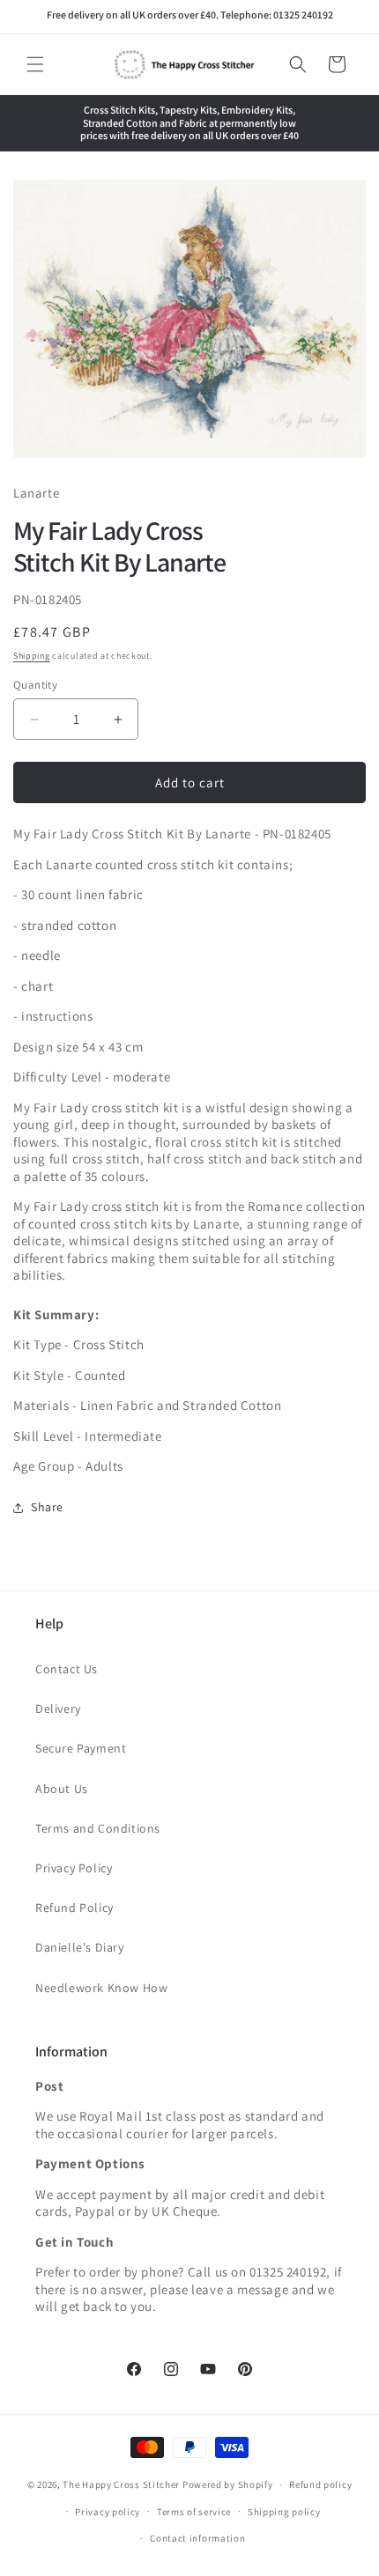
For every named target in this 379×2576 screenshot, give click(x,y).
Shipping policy (284, 2512)
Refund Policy (74, 1908)
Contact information (197, 2538)
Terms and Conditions (98, 1828)
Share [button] (47, 1507)
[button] (35, 64)
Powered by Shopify (228, 2484)
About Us (62, 1789)
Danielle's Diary (80, 1947)
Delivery (58, 1709)
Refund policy (320, 2484)
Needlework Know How (101, 1988)
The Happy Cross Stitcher (121, 2484)
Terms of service (194, 2512)
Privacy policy (108, 2512)
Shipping (32, 656)
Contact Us (67, 1669)
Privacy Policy (74, 1868)
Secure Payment (81, 1748)
